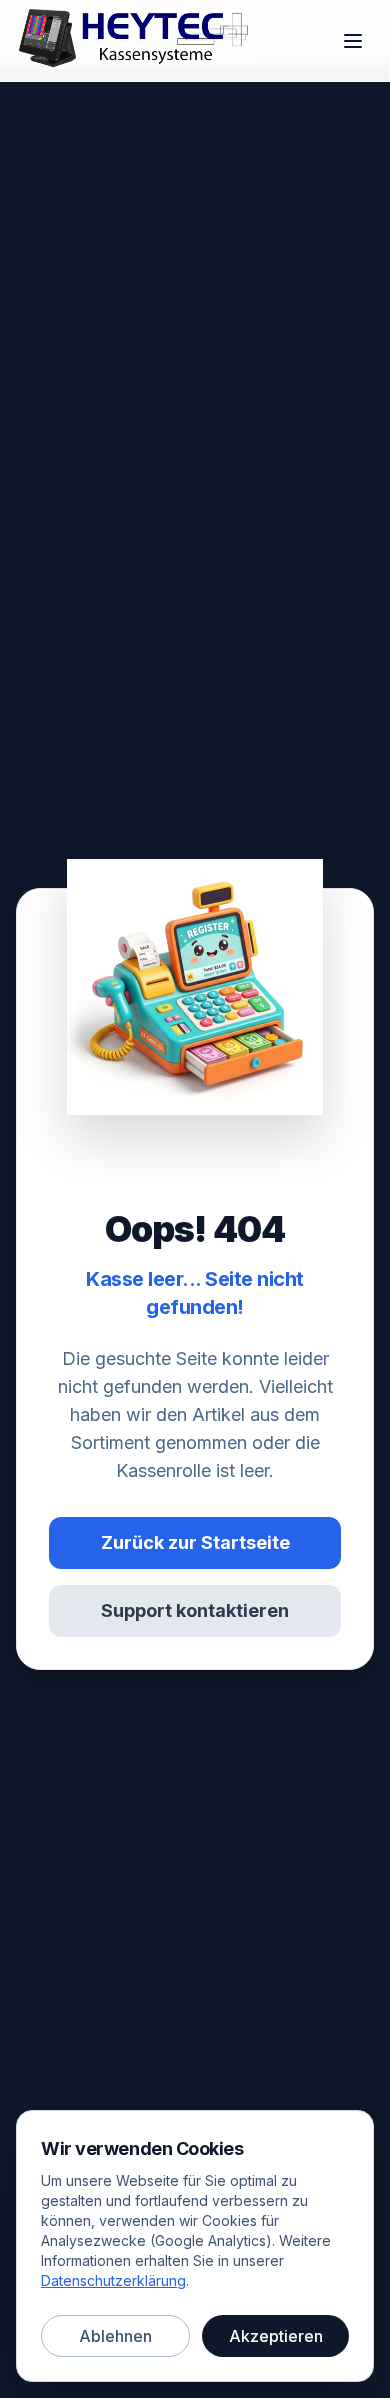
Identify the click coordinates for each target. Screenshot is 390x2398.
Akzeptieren (276, 2336)
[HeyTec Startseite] (145, 41)
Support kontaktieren (195, 1610)
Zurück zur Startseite (195, 1542)
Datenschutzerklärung (113, 2280)
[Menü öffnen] (353, 41)
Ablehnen (115, 2336)
